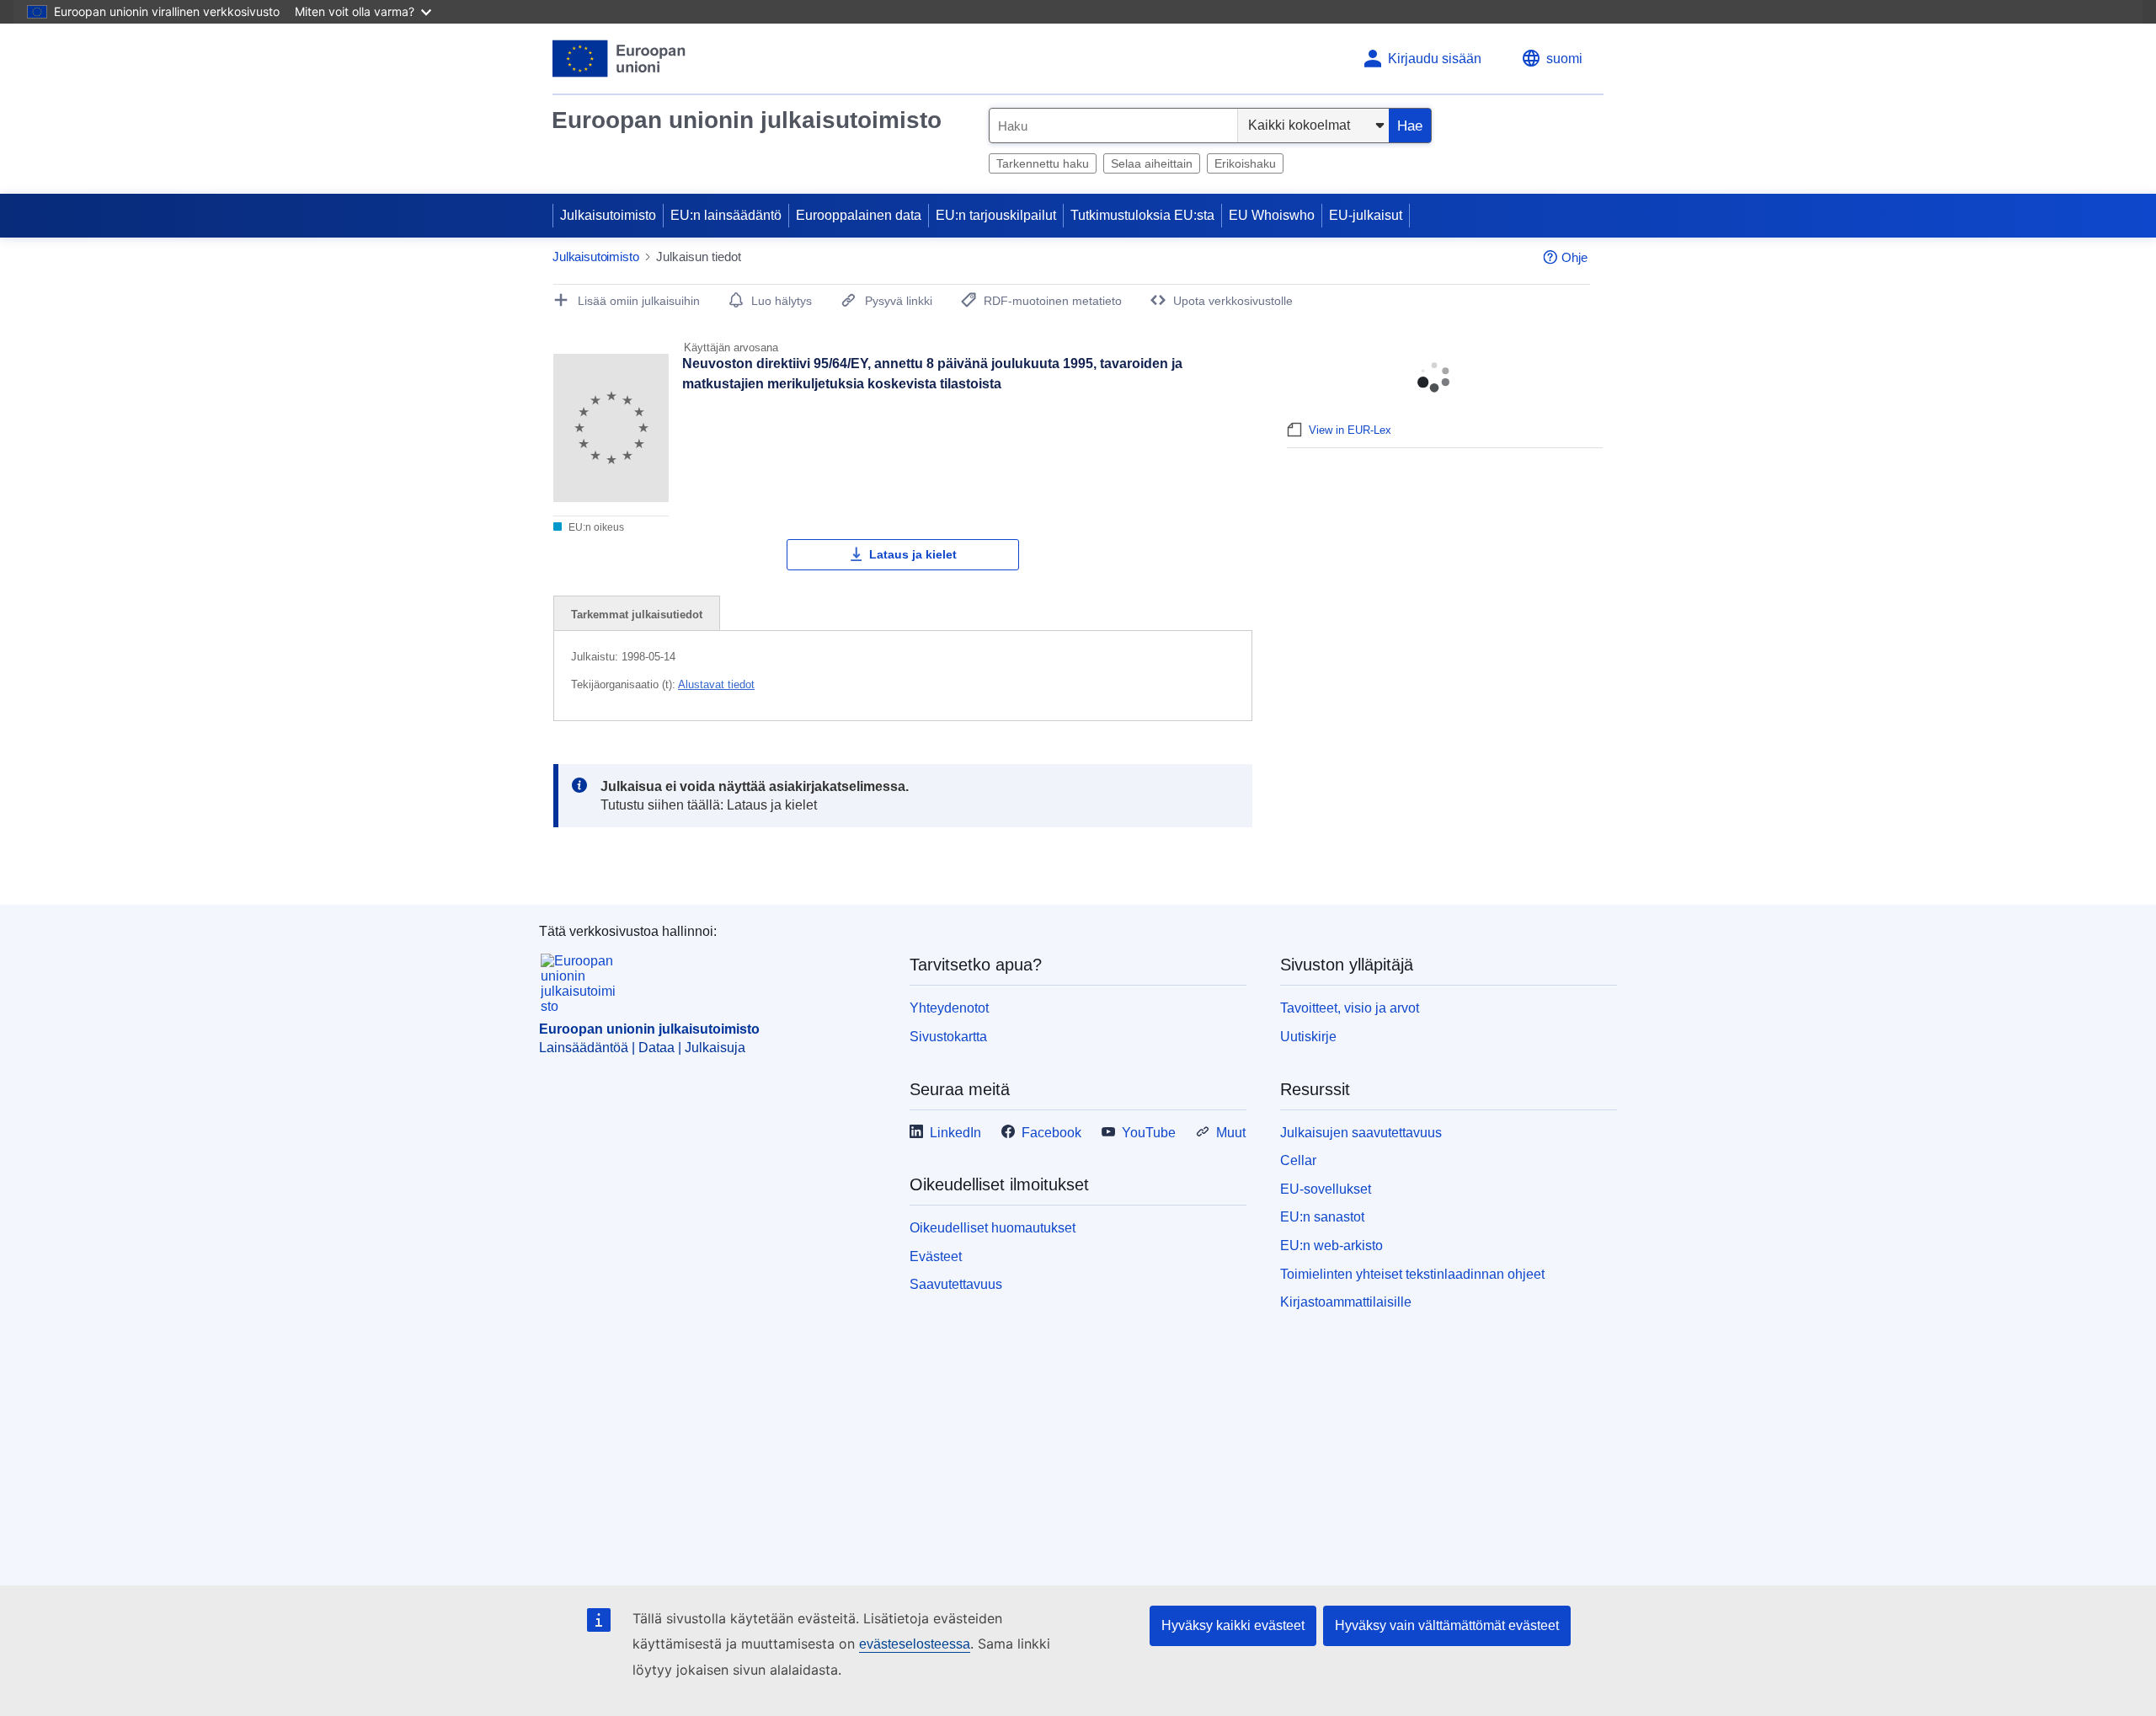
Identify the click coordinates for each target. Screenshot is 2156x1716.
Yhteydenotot (949, 1008)
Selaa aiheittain (1152, 163)
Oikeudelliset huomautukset (993, 1228)
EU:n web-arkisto (1331, 1246)
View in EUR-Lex (1350, 430)
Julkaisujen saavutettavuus (1361, 1133)
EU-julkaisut (1366, 215)
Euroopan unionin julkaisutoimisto (747, 120)
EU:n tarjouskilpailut (996, 215)
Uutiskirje (1308, 1037)
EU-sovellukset (1326, 1189)
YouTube (1149, 1133)
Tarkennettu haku (1043, 163)
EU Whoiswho (1272, 215)
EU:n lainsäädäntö (726, 215)
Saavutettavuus (956, 1284)
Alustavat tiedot (716, 684)
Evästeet (936, 1256)
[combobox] (1113, 126)
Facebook (1051, 1133)
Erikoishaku (1245, 163)
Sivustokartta (948, 1037)
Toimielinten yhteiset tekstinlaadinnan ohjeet (1412, 1274)
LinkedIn (955, 1133)
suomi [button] (1564, 59)
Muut (1231, 1133)
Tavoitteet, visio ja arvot (1350, 1008)
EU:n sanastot (1322, 1217)
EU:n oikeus (595, 527)
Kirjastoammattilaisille (1346, 1302)
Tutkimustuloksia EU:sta (1142, 215)
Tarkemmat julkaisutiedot (637, 615)
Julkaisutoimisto (608, 215)
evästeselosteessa (915, 1644)
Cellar (1298, 1160)
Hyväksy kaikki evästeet (1233, 1625)
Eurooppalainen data (859, 215)
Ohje (1574, 257)
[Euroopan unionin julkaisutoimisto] (619, 59)
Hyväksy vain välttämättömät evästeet (1447, 1625)
